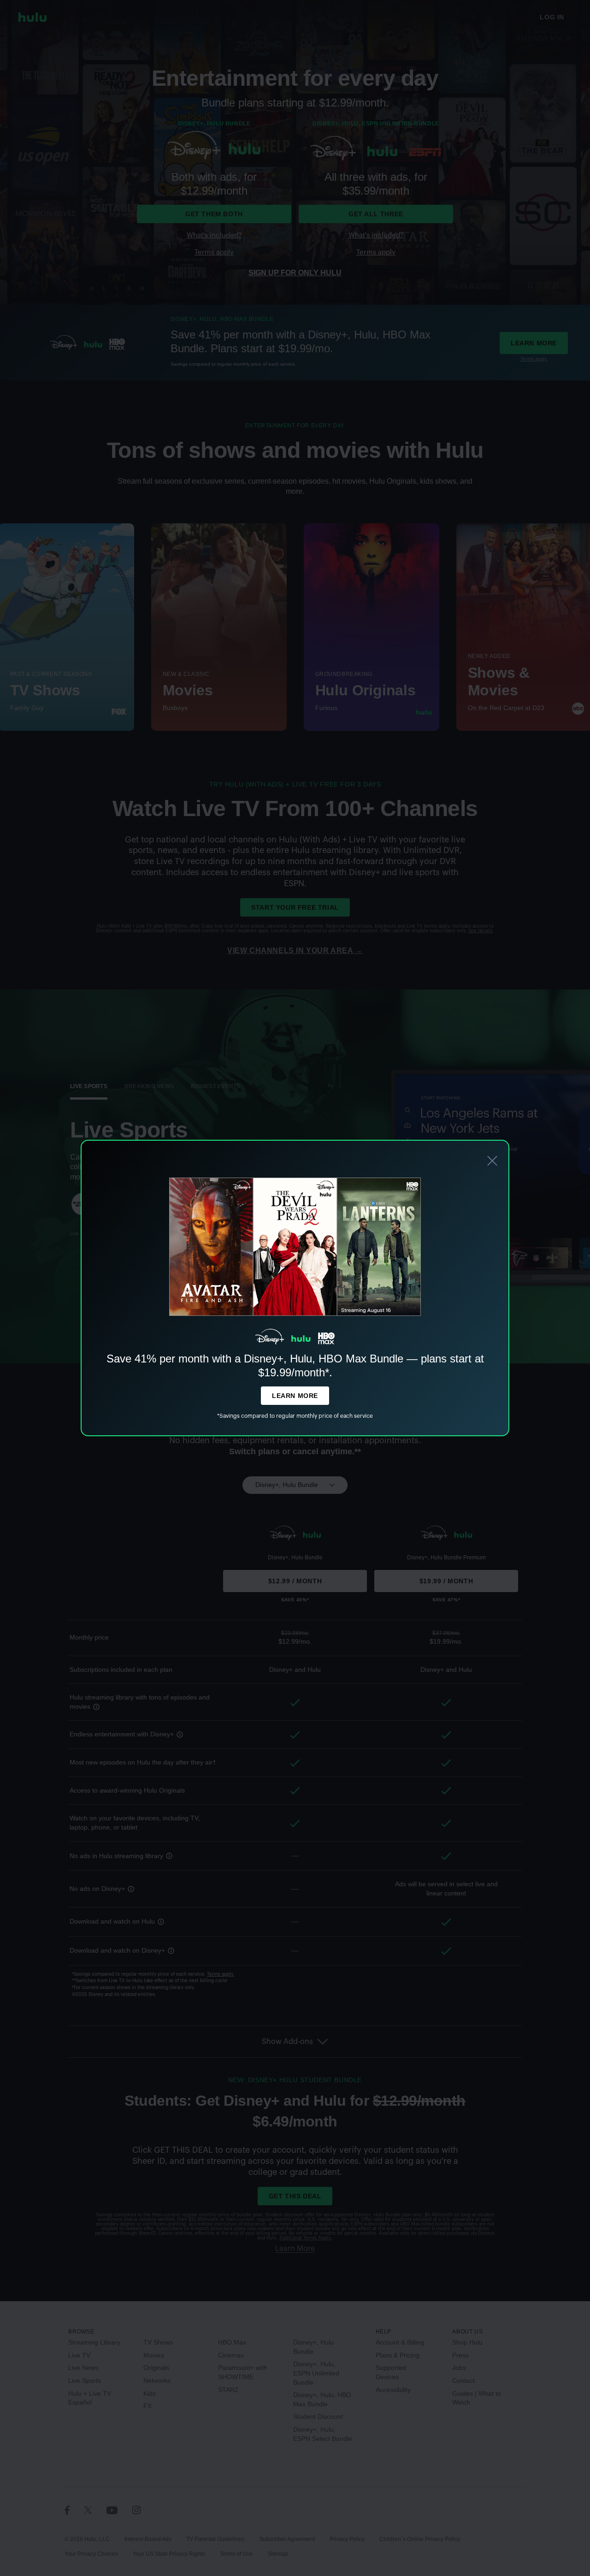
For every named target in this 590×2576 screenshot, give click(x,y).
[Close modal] (492, 1162)
